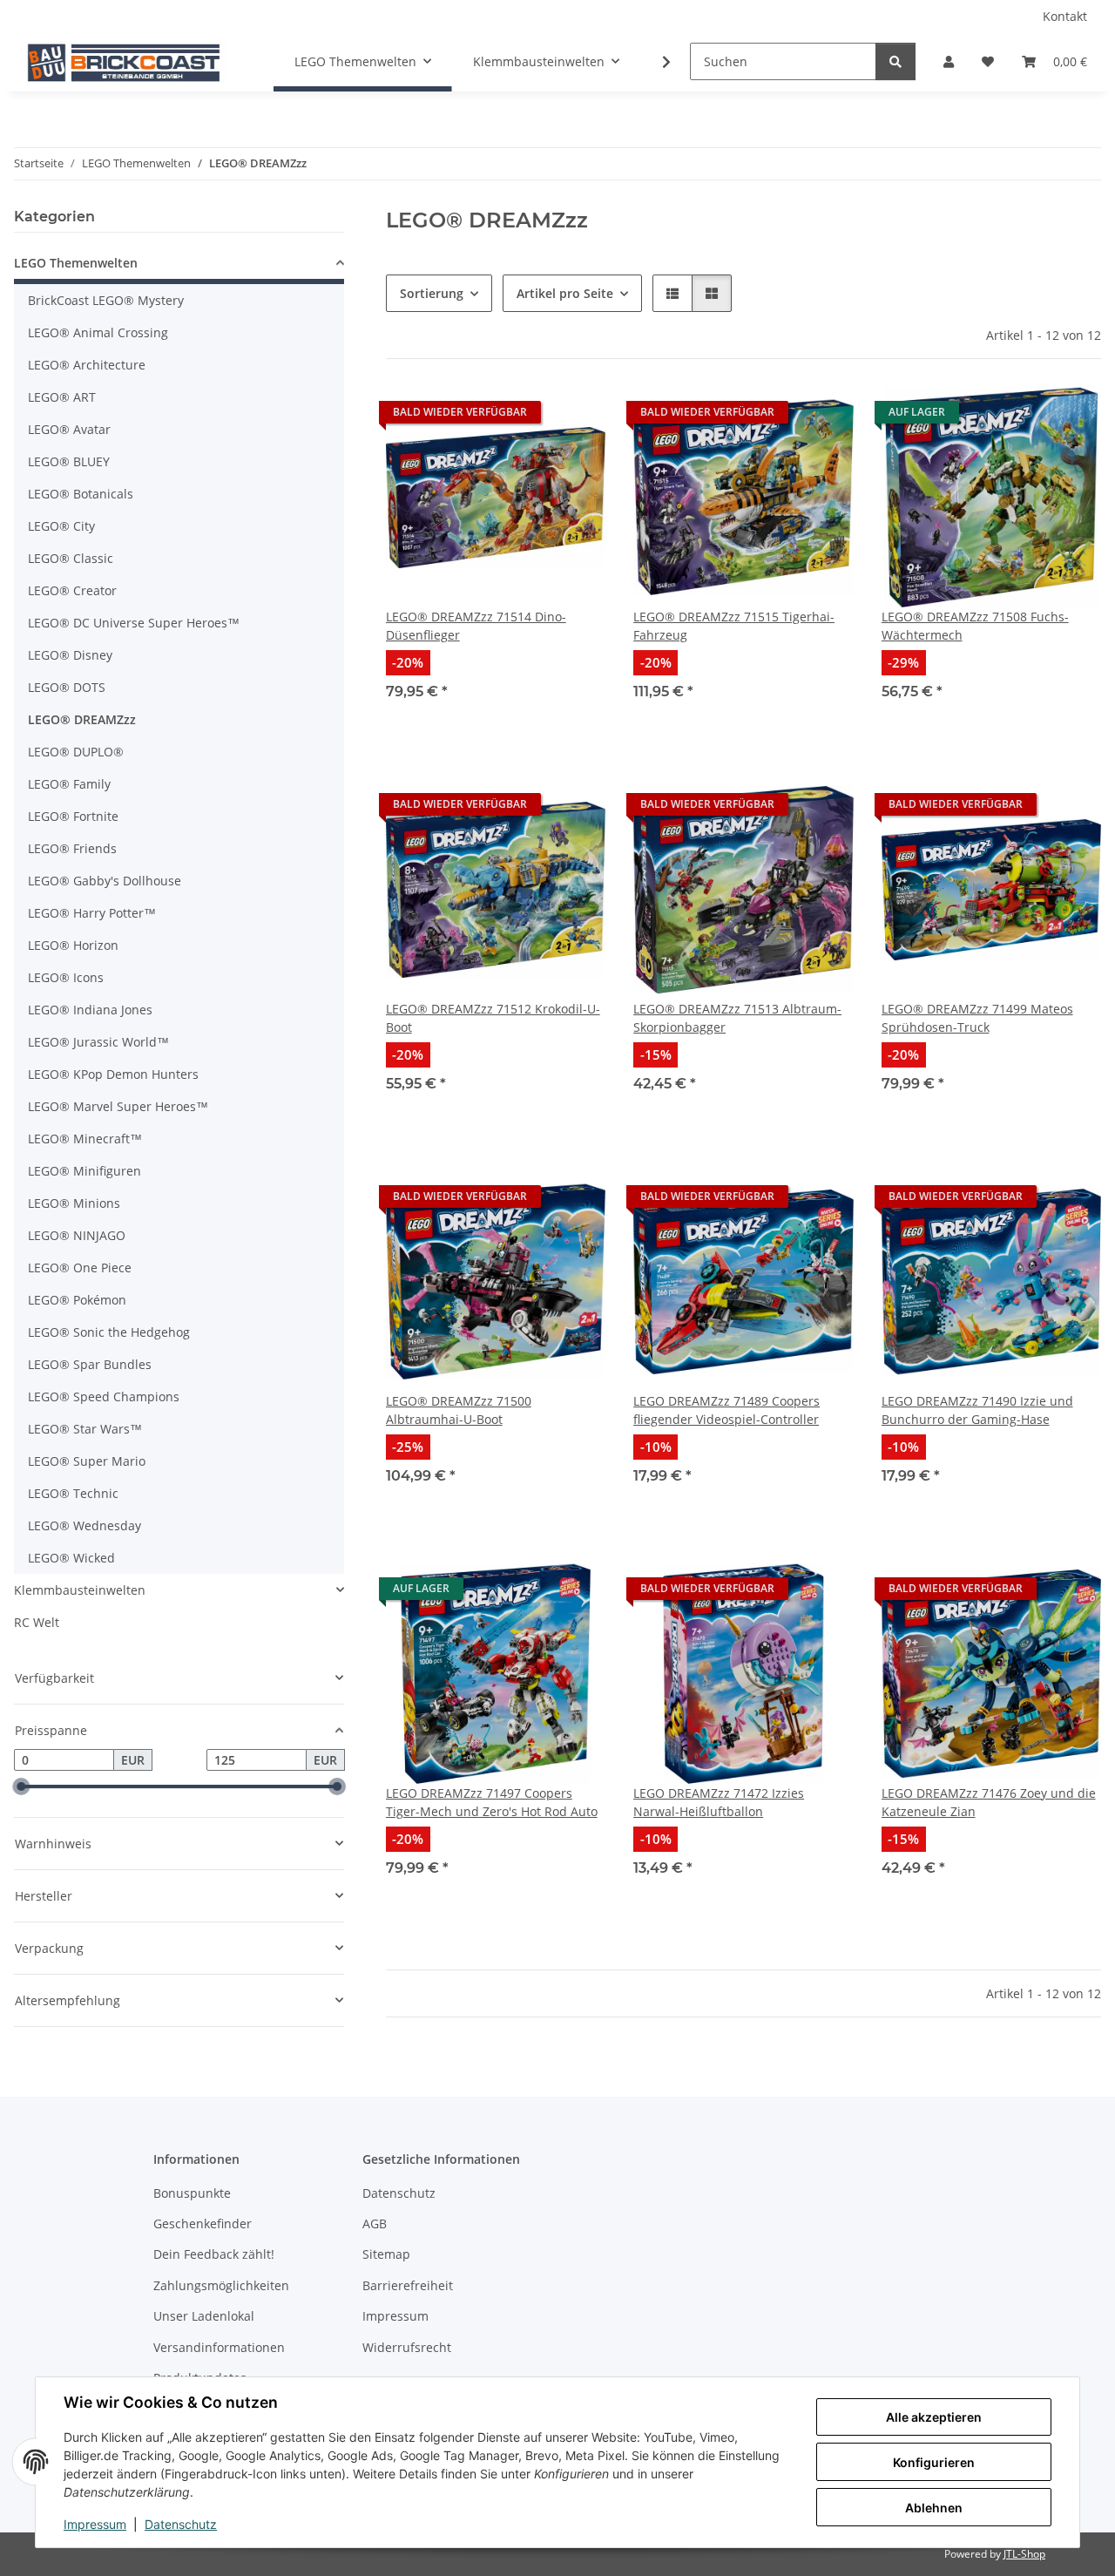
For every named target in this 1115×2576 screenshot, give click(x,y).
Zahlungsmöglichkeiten (221, 2285)
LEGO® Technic (73, 1493)
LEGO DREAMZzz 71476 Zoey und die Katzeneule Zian (989, 1802)
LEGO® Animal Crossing (98, 332)
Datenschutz (181, 2524)
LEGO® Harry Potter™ (92, 913)
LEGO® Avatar (69, 429)
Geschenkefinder (203, 2223)
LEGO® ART (62, 397)
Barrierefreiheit (408, 2285)
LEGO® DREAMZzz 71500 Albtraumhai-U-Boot (459, 1410)
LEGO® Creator (72, 590)
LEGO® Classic (71, 558)
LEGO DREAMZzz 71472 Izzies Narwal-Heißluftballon (719, 1802)
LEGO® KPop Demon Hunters (113, 1074)
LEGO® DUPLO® (76, 752)
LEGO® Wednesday (84, 1525)
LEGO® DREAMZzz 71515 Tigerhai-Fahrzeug (734, 626)
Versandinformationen (219, 2347)
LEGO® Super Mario (87, 1461)
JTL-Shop (1024, 2554)
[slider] (21, 1787)
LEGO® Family (69, 784)
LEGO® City (61, 526)
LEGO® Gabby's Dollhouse (105, 881)
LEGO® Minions (74, 1203)
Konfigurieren (934, 2462)
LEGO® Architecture (87, 365)
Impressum (95, 2524)
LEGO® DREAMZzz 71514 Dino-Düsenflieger (476, 626)
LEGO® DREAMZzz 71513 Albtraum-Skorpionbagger (737, 1018)
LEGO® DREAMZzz (82, 719)
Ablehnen (934, 2508)
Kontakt (1065, 16)
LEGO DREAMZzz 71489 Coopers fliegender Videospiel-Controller (726, 1410)
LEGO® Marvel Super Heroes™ (118, 1106)
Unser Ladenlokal (204, 2316)
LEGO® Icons (66, 977)
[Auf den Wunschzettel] (576, 417)
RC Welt (37, 1622)
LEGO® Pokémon (77, 1300)
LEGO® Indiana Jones (90, 1010)
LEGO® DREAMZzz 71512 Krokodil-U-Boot (493, 1018)
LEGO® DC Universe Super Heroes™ (134, 623)
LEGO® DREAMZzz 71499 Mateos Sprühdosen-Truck (977, 1018)
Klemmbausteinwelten (80, 1590)
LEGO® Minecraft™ (85, 1139)
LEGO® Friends (72, 848)
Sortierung (432, 293)
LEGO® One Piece (80, 1268)
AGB (375, 2223)
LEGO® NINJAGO (77, 1235)
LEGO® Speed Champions (104, 1396)
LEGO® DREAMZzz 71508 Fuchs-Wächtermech (975, 626)
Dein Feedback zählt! (214, 2254)
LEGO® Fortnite (73, 816)
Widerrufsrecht (407, 2347)
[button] (949, 61)
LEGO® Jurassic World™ (98, 1042)
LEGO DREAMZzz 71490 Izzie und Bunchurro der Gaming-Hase (977, 1410)
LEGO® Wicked (71, 1558)
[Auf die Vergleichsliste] (1026, 417)
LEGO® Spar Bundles (90, 1364)
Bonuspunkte (192, 2193)
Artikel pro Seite (565, 293)
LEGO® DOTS (67, 687)
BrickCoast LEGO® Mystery (106, 300)
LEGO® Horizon (73, 945)
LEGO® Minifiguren (84, 1171)
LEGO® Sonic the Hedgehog (109, 1332)
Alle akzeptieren (934, 2417)
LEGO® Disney (70, 655)
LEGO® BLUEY (69, 461)
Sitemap (386, 2254)
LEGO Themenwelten (76, 263)
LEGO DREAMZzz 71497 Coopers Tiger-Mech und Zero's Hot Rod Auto (492, 1802)
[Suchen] (895, 61)
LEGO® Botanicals (81, 494)
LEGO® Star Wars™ (85, 1429)
